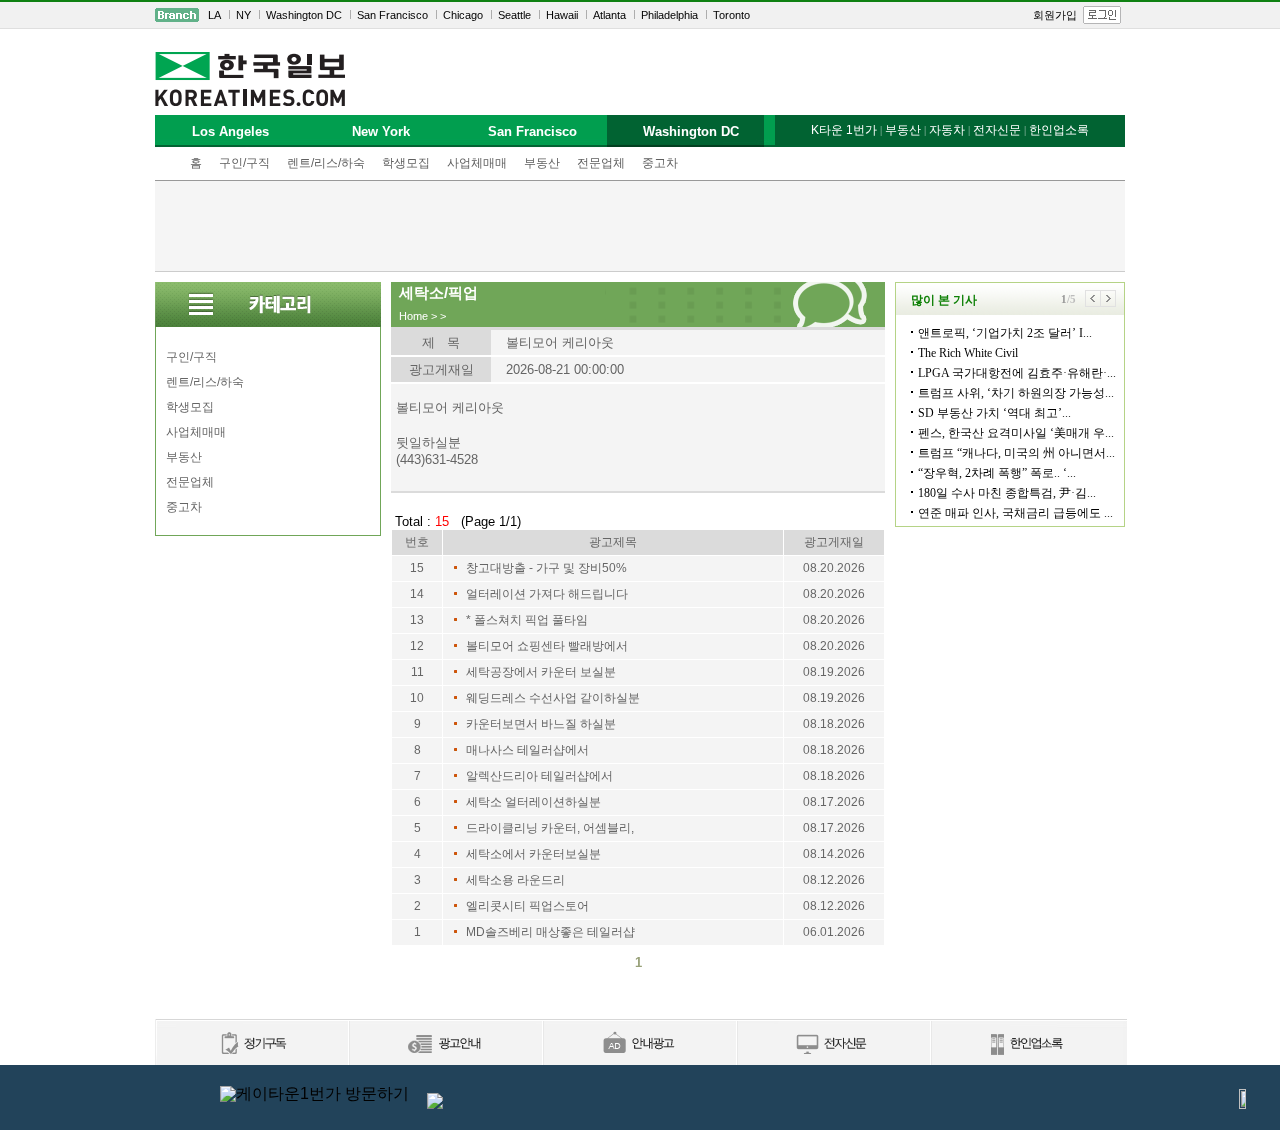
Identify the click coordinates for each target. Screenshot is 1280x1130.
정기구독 (251, 1044)
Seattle (514, 15)
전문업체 (601, 163)
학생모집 (406, 163)
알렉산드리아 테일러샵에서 (539, 776)
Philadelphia (669, 15)
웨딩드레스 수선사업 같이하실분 (553, 698)
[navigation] (640, 15)
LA (214, 15)
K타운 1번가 (844, 130)
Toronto (731, 15)
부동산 (542, 163)
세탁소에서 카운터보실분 (533, 854)
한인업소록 (1059, 130)
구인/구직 (244, 163)
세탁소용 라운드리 (515, 880)
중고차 (660, 163)
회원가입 (1055, 15)
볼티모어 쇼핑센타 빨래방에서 (547, 646)
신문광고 (445, 1044)
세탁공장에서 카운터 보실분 (541, 672)
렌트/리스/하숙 (326, 163)
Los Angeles (230, 131)
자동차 (947, 130)
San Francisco (392, 15)
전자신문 (997, 130)
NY (243, 15)
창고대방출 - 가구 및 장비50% (546, 568)
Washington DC (304, 15)
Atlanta (609, 15)
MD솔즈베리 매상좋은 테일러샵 (550, 932)
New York (381, 131)
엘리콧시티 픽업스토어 (527, 906)
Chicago (463, 15)
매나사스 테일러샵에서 (527, 750)
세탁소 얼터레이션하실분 (533, 802)
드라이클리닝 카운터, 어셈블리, (550, 828)
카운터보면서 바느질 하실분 (541, 724)
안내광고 (639, 1044)
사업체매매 (477, 163)
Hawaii (562, 15)
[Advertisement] (640, 226)
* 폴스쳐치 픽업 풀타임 (527, 620)
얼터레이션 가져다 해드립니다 (547, 594)
